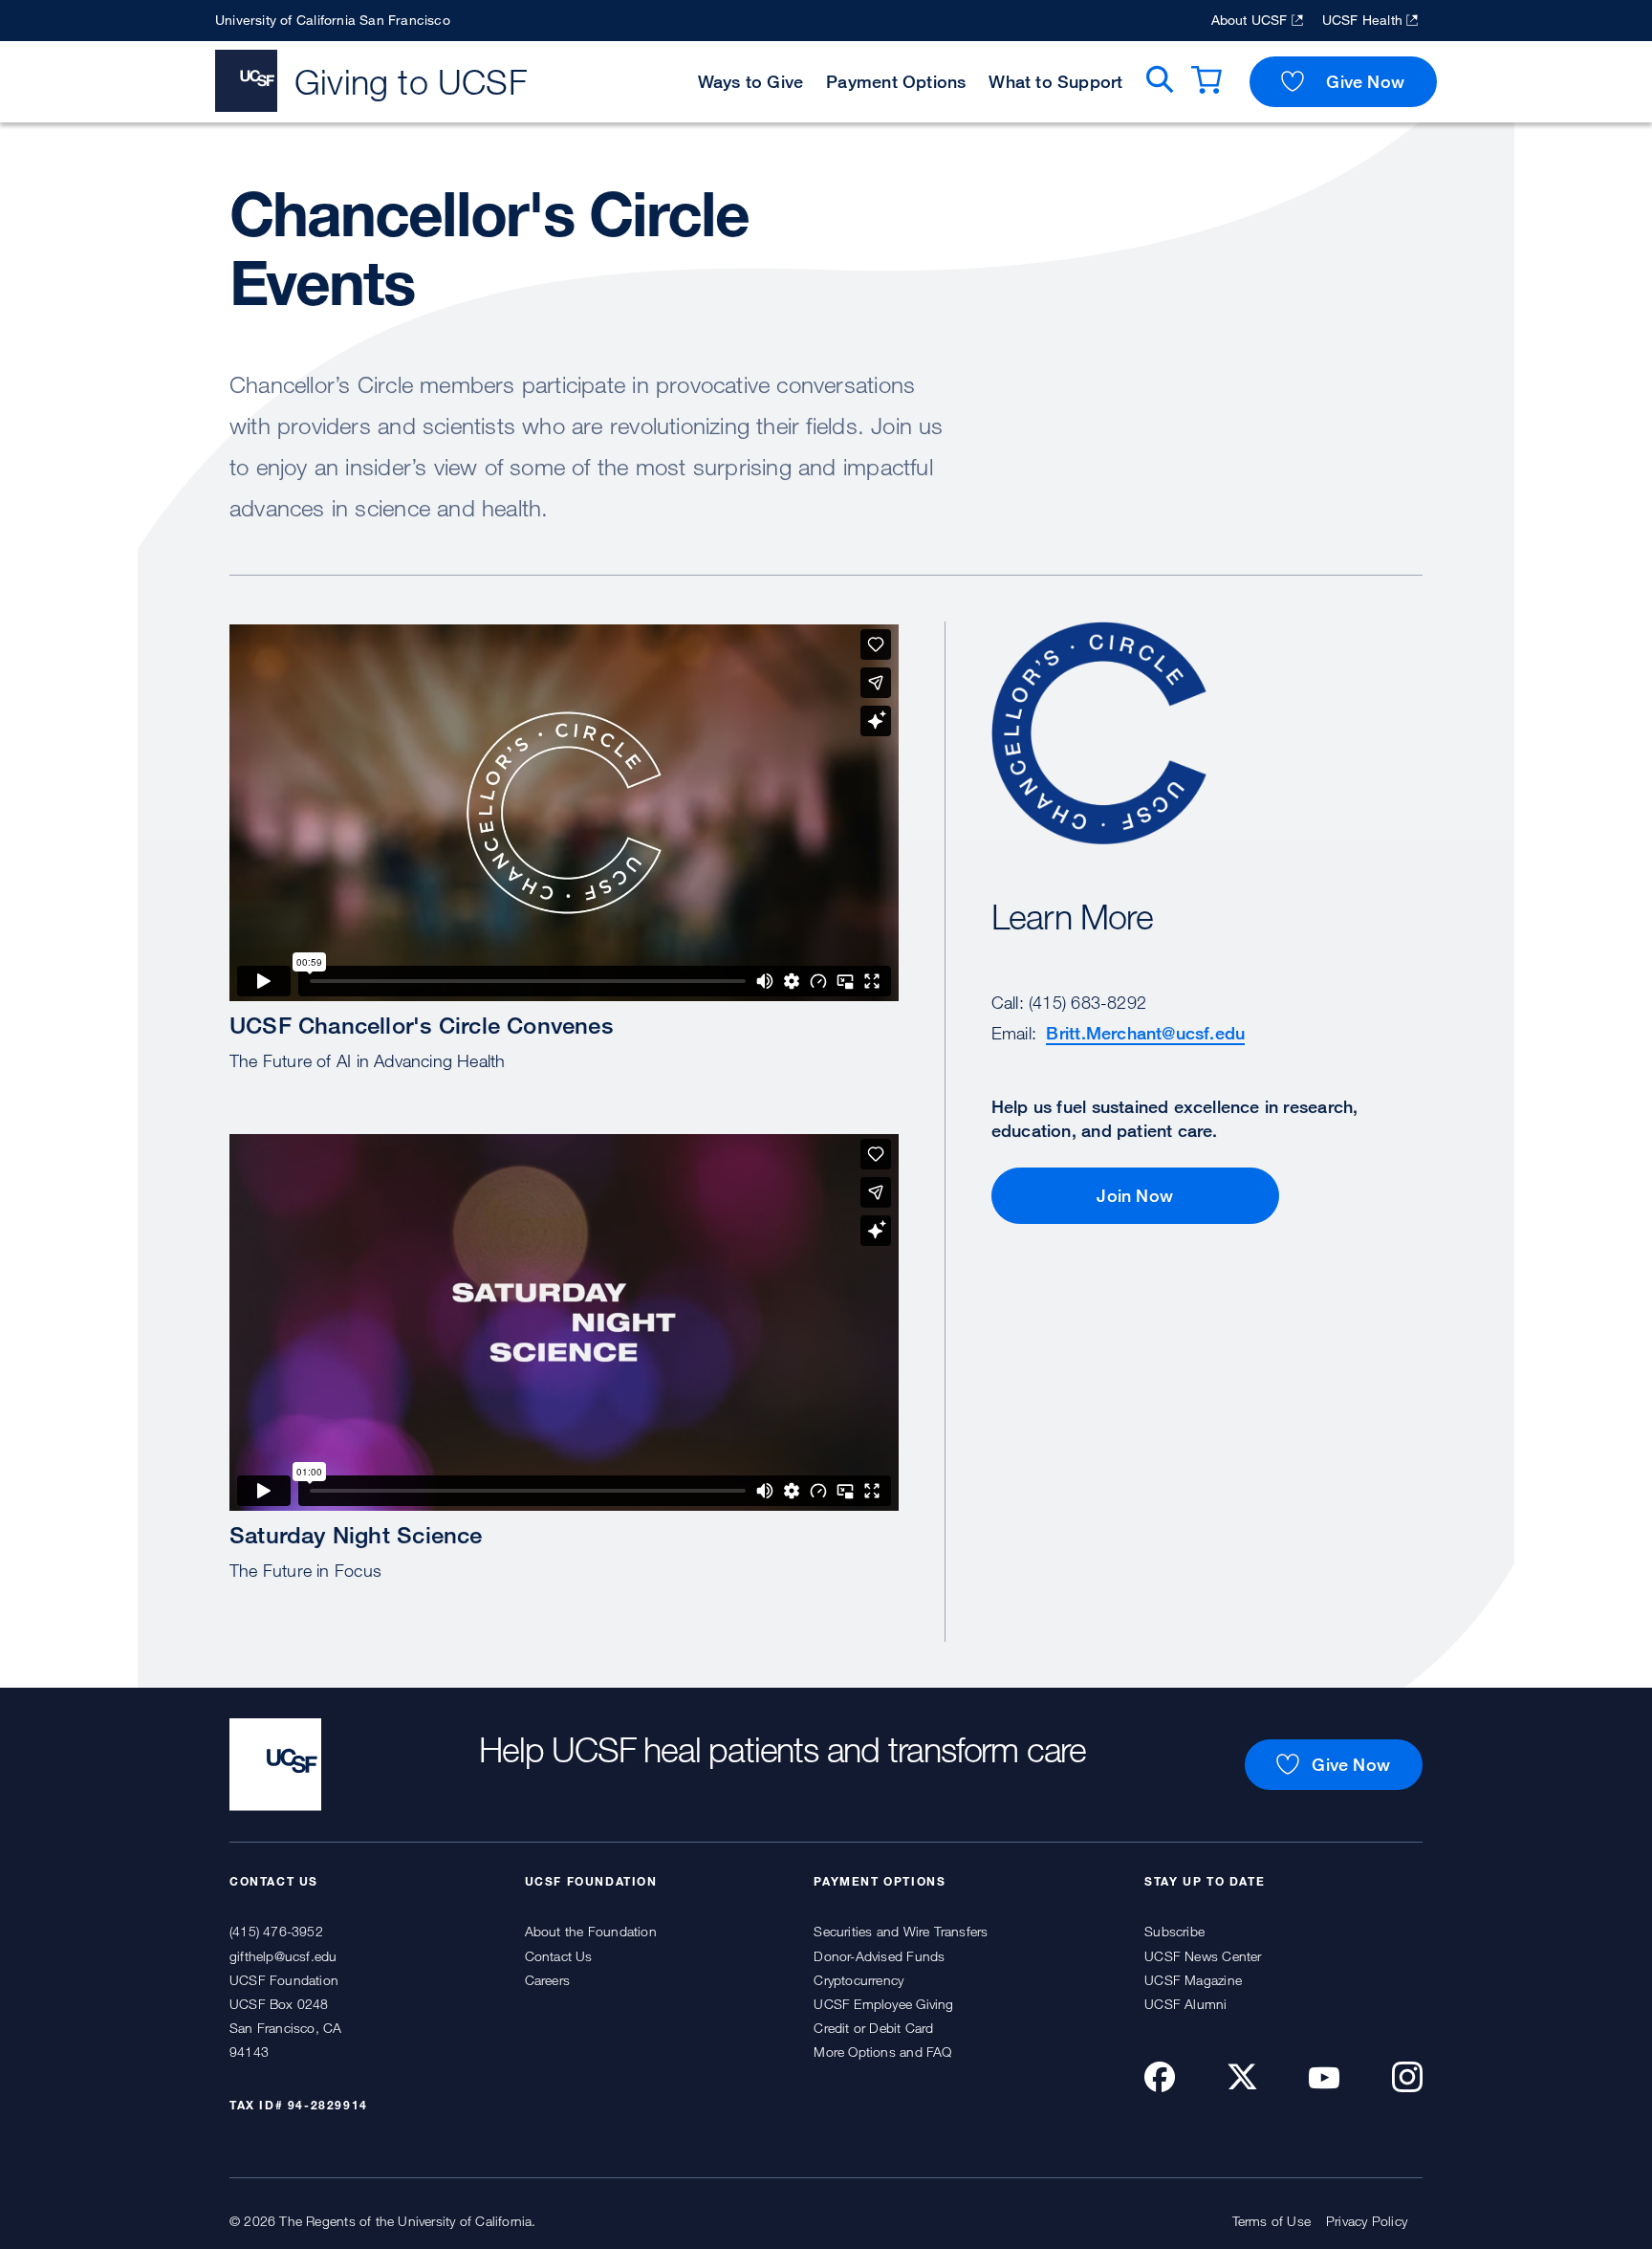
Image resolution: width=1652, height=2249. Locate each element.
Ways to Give (751, 81)
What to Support (1055, 81)
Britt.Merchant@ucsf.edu (1145, 1033)
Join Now (1135, 1195)
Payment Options (896, 81)
